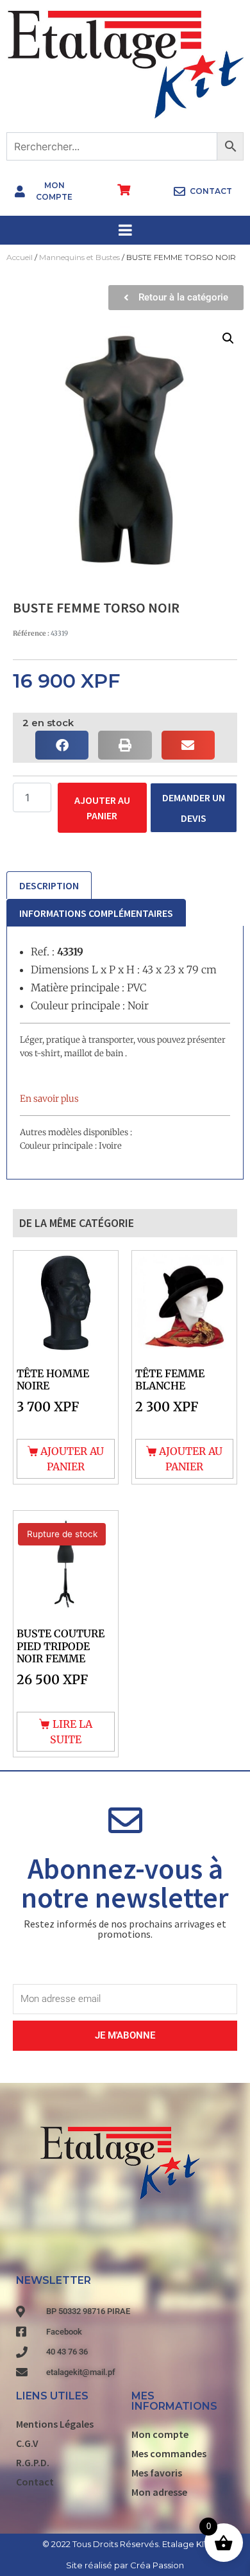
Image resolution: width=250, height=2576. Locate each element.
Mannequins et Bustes (79, 257)
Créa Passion (157, 2565)
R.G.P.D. (33, 2462)
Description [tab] (49, 885)
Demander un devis (194, 808)
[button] (228, 338)
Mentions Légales (55, 2424)
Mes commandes (169, 2453)
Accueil (20, 257)
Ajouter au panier (102, 808)
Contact (35, 2482)
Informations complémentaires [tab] (96, 913)
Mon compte (160, 2434)
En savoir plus (49, 1099)
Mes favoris (157, 2473)
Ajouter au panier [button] (72, 1459)
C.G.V (27, 2443)
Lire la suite (71, 1732)
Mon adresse (159, 2492)
